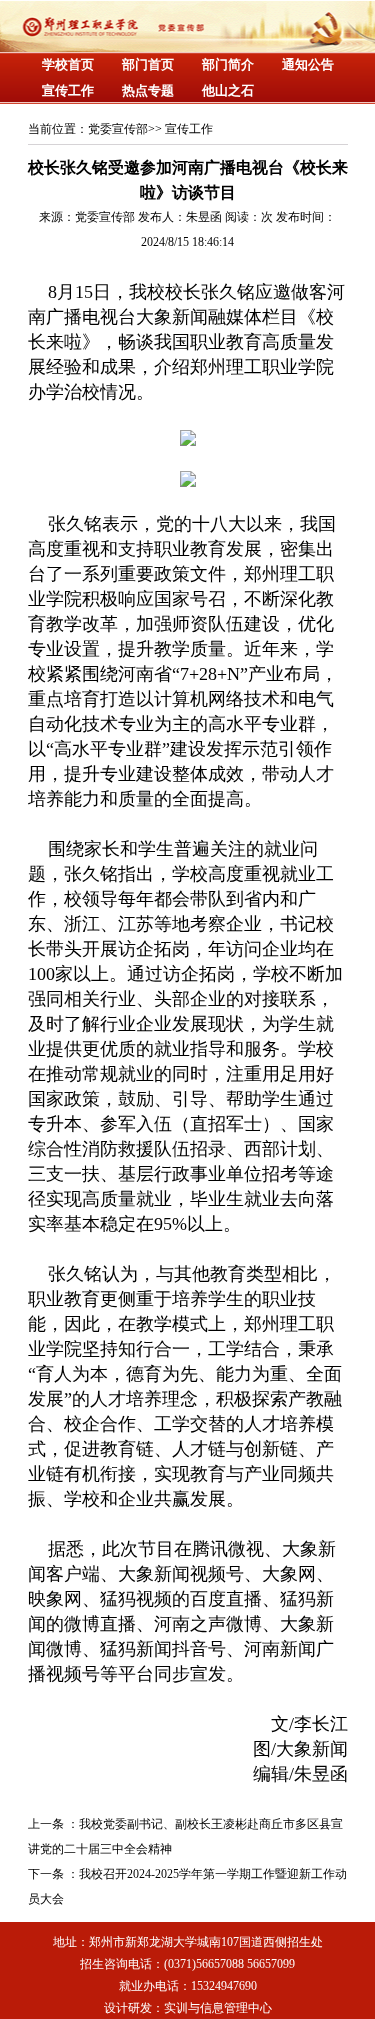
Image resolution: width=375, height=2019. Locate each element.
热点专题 (148, 90)
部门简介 (228, 64)
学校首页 (68, 64)
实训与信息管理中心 (218, 2008)
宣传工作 (68, 90)
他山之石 (228, 90)
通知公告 (308, 64)
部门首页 (148, 64)
